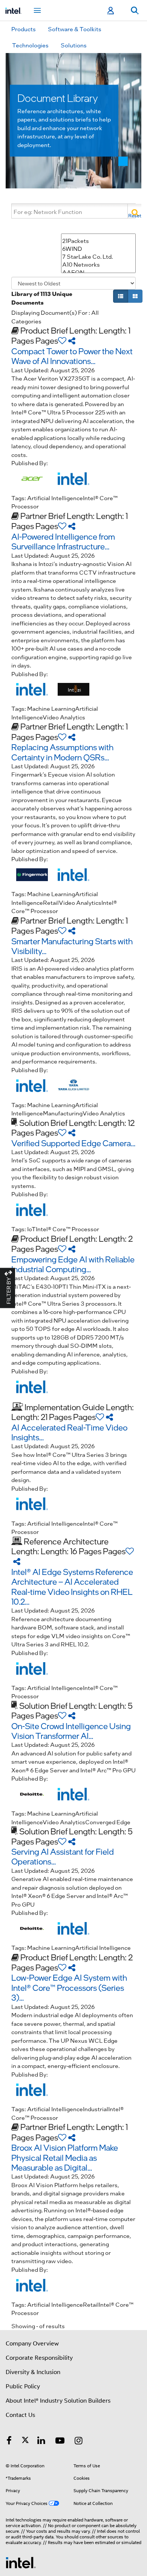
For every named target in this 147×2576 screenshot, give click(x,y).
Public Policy (23, 2386)
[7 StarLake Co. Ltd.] (98, 257)
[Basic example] (121, 296)
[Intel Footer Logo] (21, 2562)
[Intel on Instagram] (79, 2442)
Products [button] (24, 29)
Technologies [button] (30, 45)
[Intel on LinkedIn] (41, 2442)
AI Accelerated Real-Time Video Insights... (69, 1432)
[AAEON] (98, 272)
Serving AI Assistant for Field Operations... (63, 1856)
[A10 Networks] (98, 265)
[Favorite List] (62, 340)
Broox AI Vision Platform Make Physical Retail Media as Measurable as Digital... (65, 2157)
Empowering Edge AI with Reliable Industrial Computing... (73, 1264)
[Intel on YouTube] (60, 2442)
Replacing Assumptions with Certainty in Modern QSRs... (62, 752)
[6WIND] (98, 249)
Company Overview (32, 2344)
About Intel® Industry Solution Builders (58, 2401)
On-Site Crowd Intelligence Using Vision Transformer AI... (71, 1731)
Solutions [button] (74, 45)
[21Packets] (98, 241)
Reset (135, 215)
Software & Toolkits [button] (75, 29)
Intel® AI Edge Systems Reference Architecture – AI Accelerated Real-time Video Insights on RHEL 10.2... (72, 1586)
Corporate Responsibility (39, 2358)
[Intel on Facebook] (9, 2442)
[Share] (72, 340)
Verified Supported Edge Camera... (73, 1143)
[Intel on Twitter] (25, 2442)
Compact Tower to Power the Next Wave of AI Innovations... (72, 356)
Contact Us (20, 2415)
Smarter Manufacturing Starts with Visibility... (72, 946)
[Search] (134, 211)
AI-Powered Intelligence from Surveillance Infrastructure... (63, 541)
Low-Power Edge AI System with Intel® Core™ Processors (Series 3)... (69, 1987)
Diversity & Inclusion (33, 2372)
